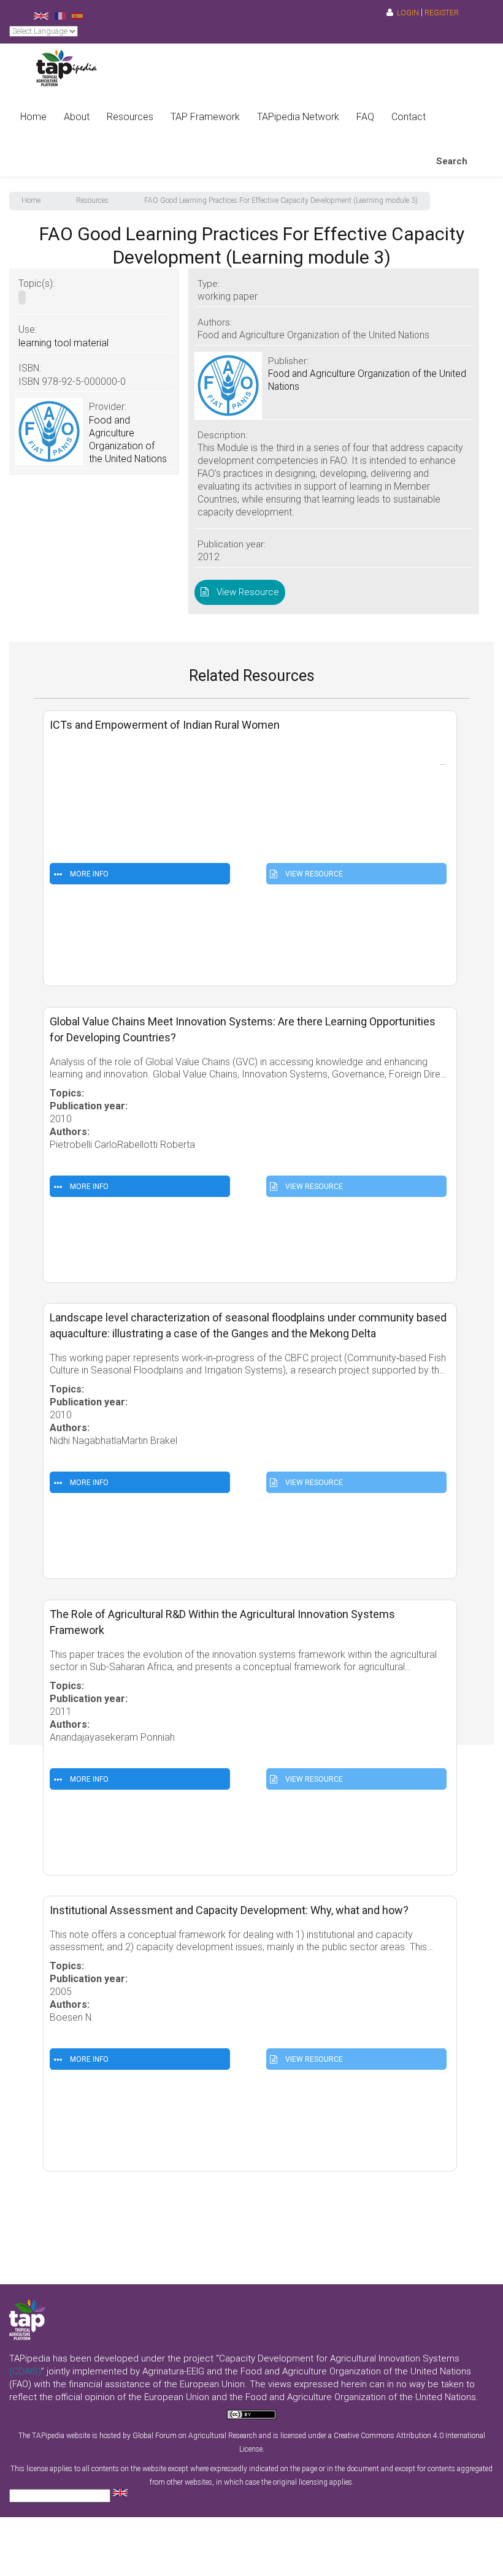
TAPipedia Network (298, 117)
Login (408, 13)
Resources (130, 117)
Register (442, 13)
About (77, 117)
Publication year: (90, 793)
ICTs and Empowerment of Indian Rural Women (165, 725)
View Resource (245, 592)
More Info (88, 874)
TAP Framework (205, 117)
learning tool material (63, 343)
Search (452, 161)
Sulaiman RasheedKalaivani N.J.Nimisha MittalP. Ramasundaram (187, 819)
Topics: (68, 781)
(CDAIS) (25, 2371)
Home (33, 117)
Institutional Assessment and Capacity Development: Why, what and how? (229, 1910)
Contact (409, 117)
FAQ (365, 117)
